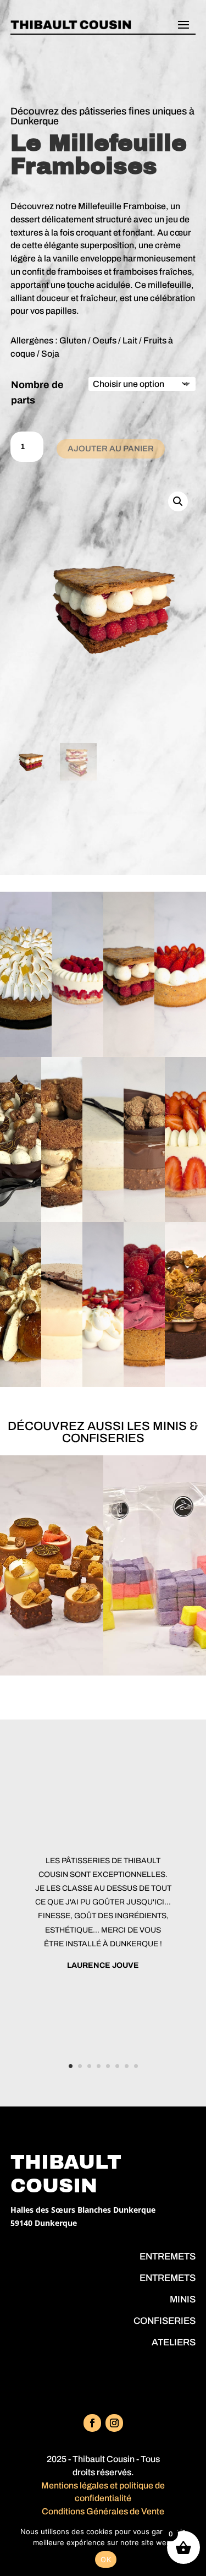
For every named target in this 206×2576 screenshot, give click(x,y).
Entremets (168, 2256)
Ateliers (174, 2342)
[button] (178, 501)
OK (106, 2559)
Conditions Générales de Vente (103, 2511)
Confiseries (165, 2321)
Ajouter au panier (111, 449)
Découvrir (30, 1042)
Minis (183, 2299)
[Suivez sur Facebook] (92, 2423)
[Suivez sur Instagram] (114, 2423)
